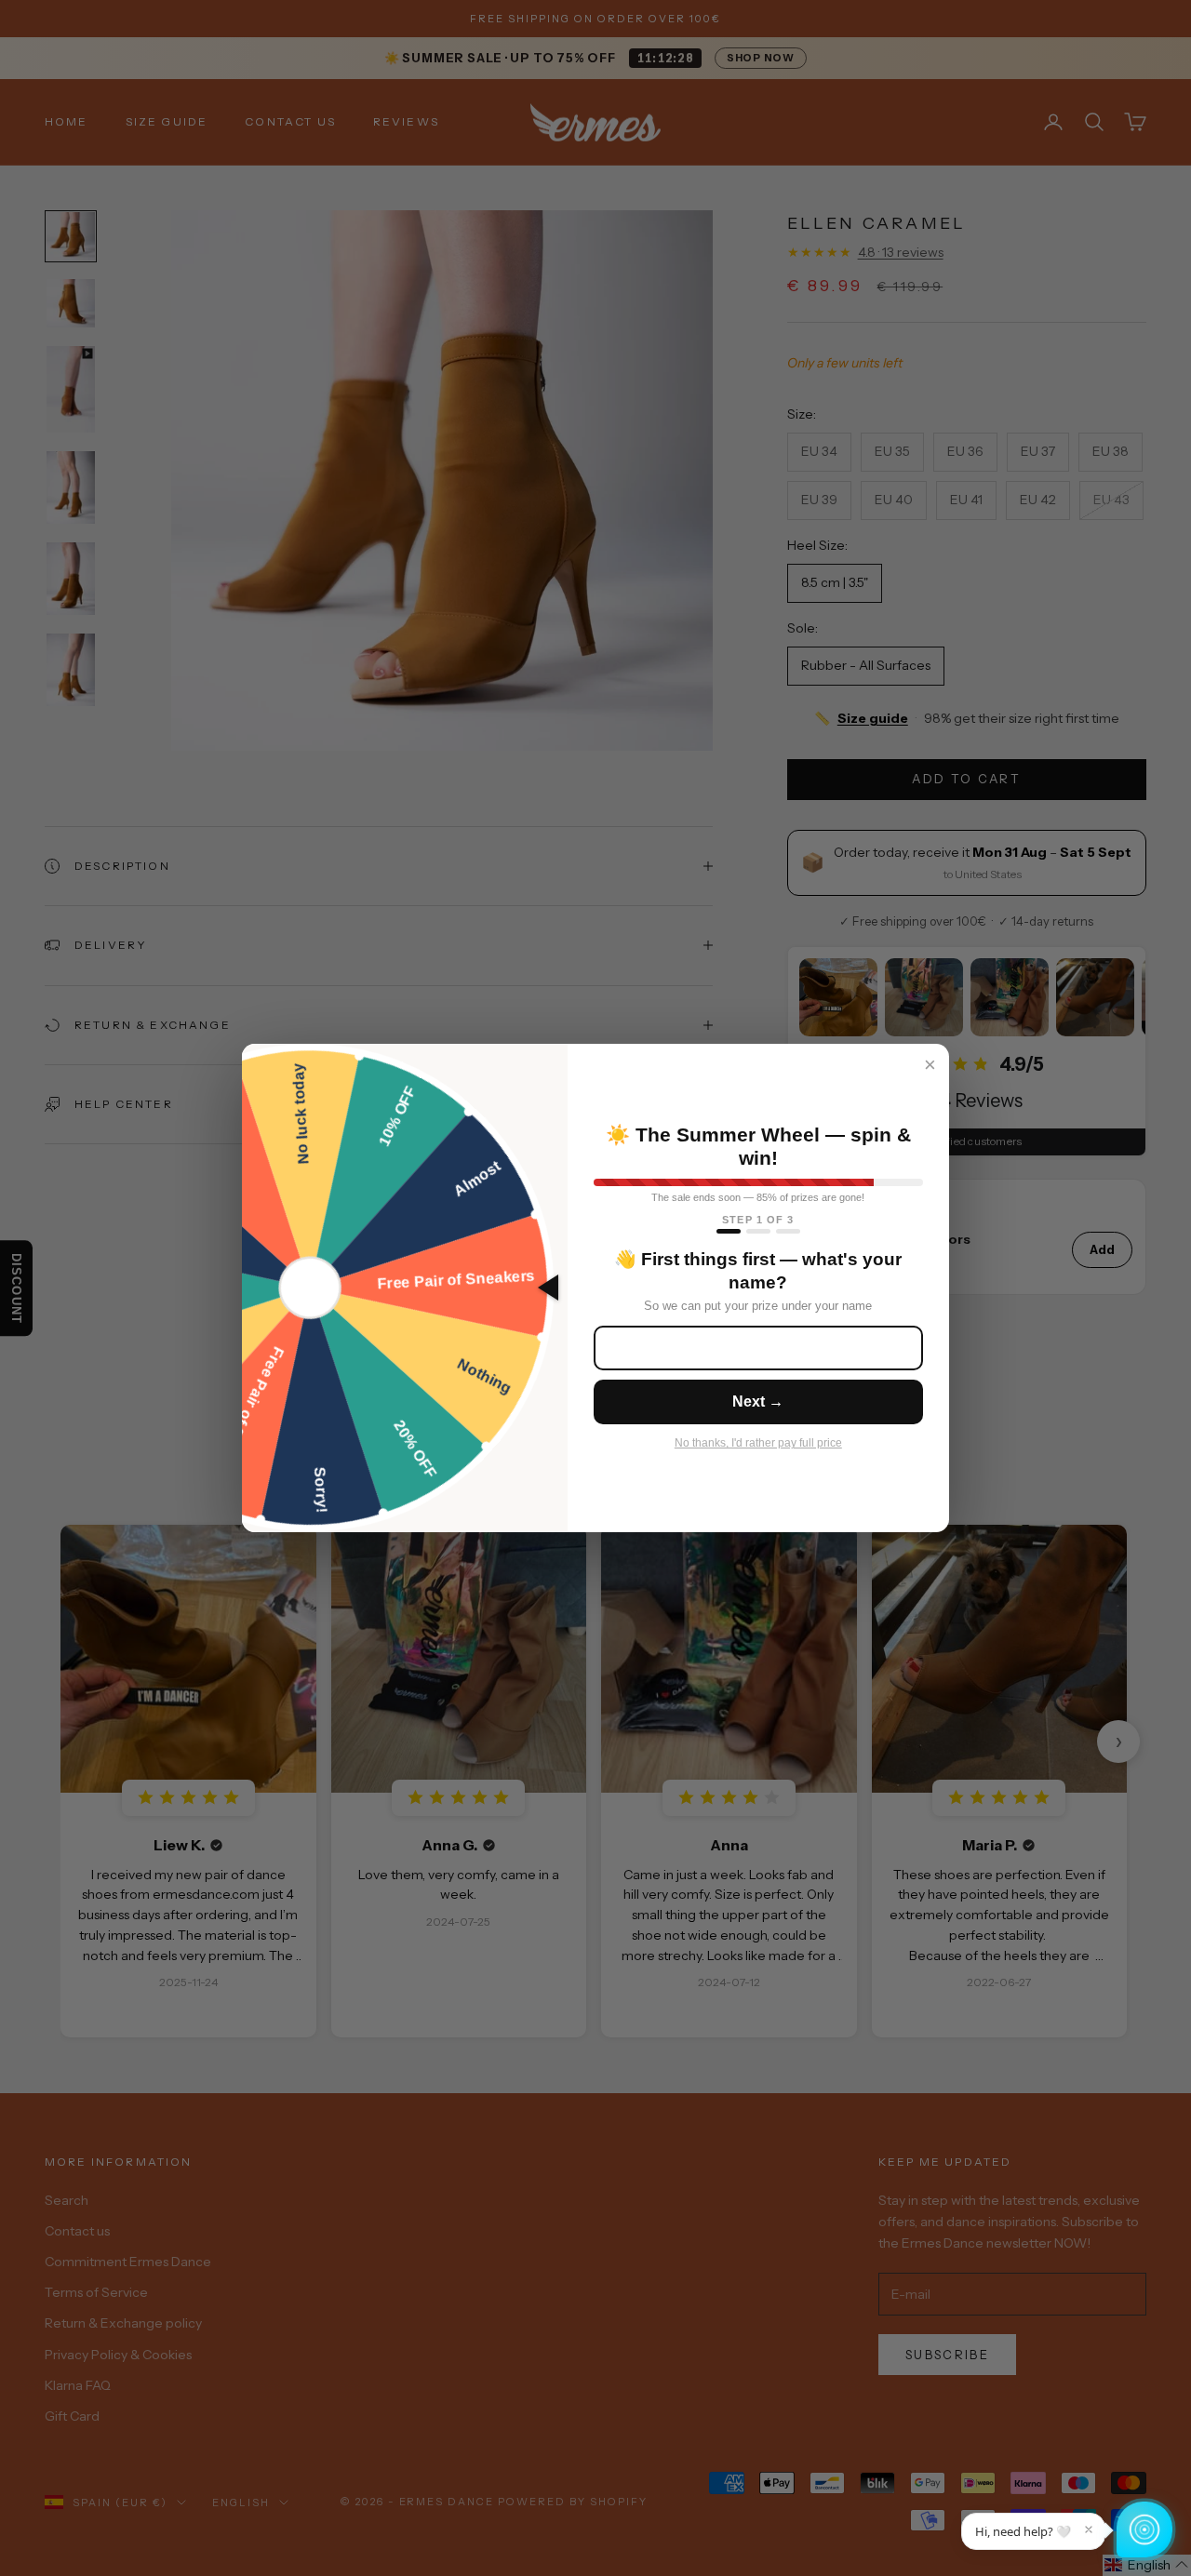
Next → (758, 1401)
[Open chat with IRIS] (1144, 2529)
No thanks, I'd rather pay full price (758, 1443)
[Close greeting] (1089, 2529)
